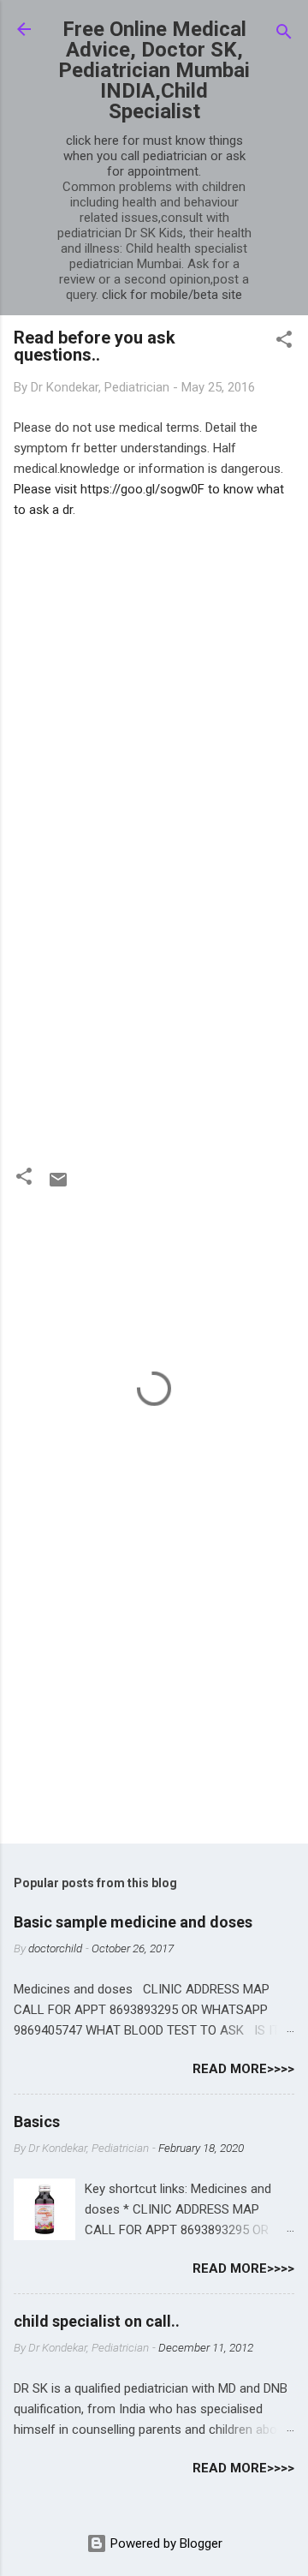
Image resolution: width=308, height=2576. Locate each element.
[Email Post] (58, 1186)
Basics (37, 2122)
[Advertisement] (154, 674)
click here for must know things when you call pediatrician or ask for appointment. (154, 156)
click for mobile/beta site (172, 295)
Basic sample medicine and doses (133, 1922)
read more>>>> (243, 2069)
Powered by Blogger (165, 2543)
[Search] (284, 35)
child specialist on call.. (97, 2321)
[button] (284, 342)
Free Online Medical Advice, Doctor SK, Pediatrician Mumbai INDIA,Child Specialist (154, 70)
